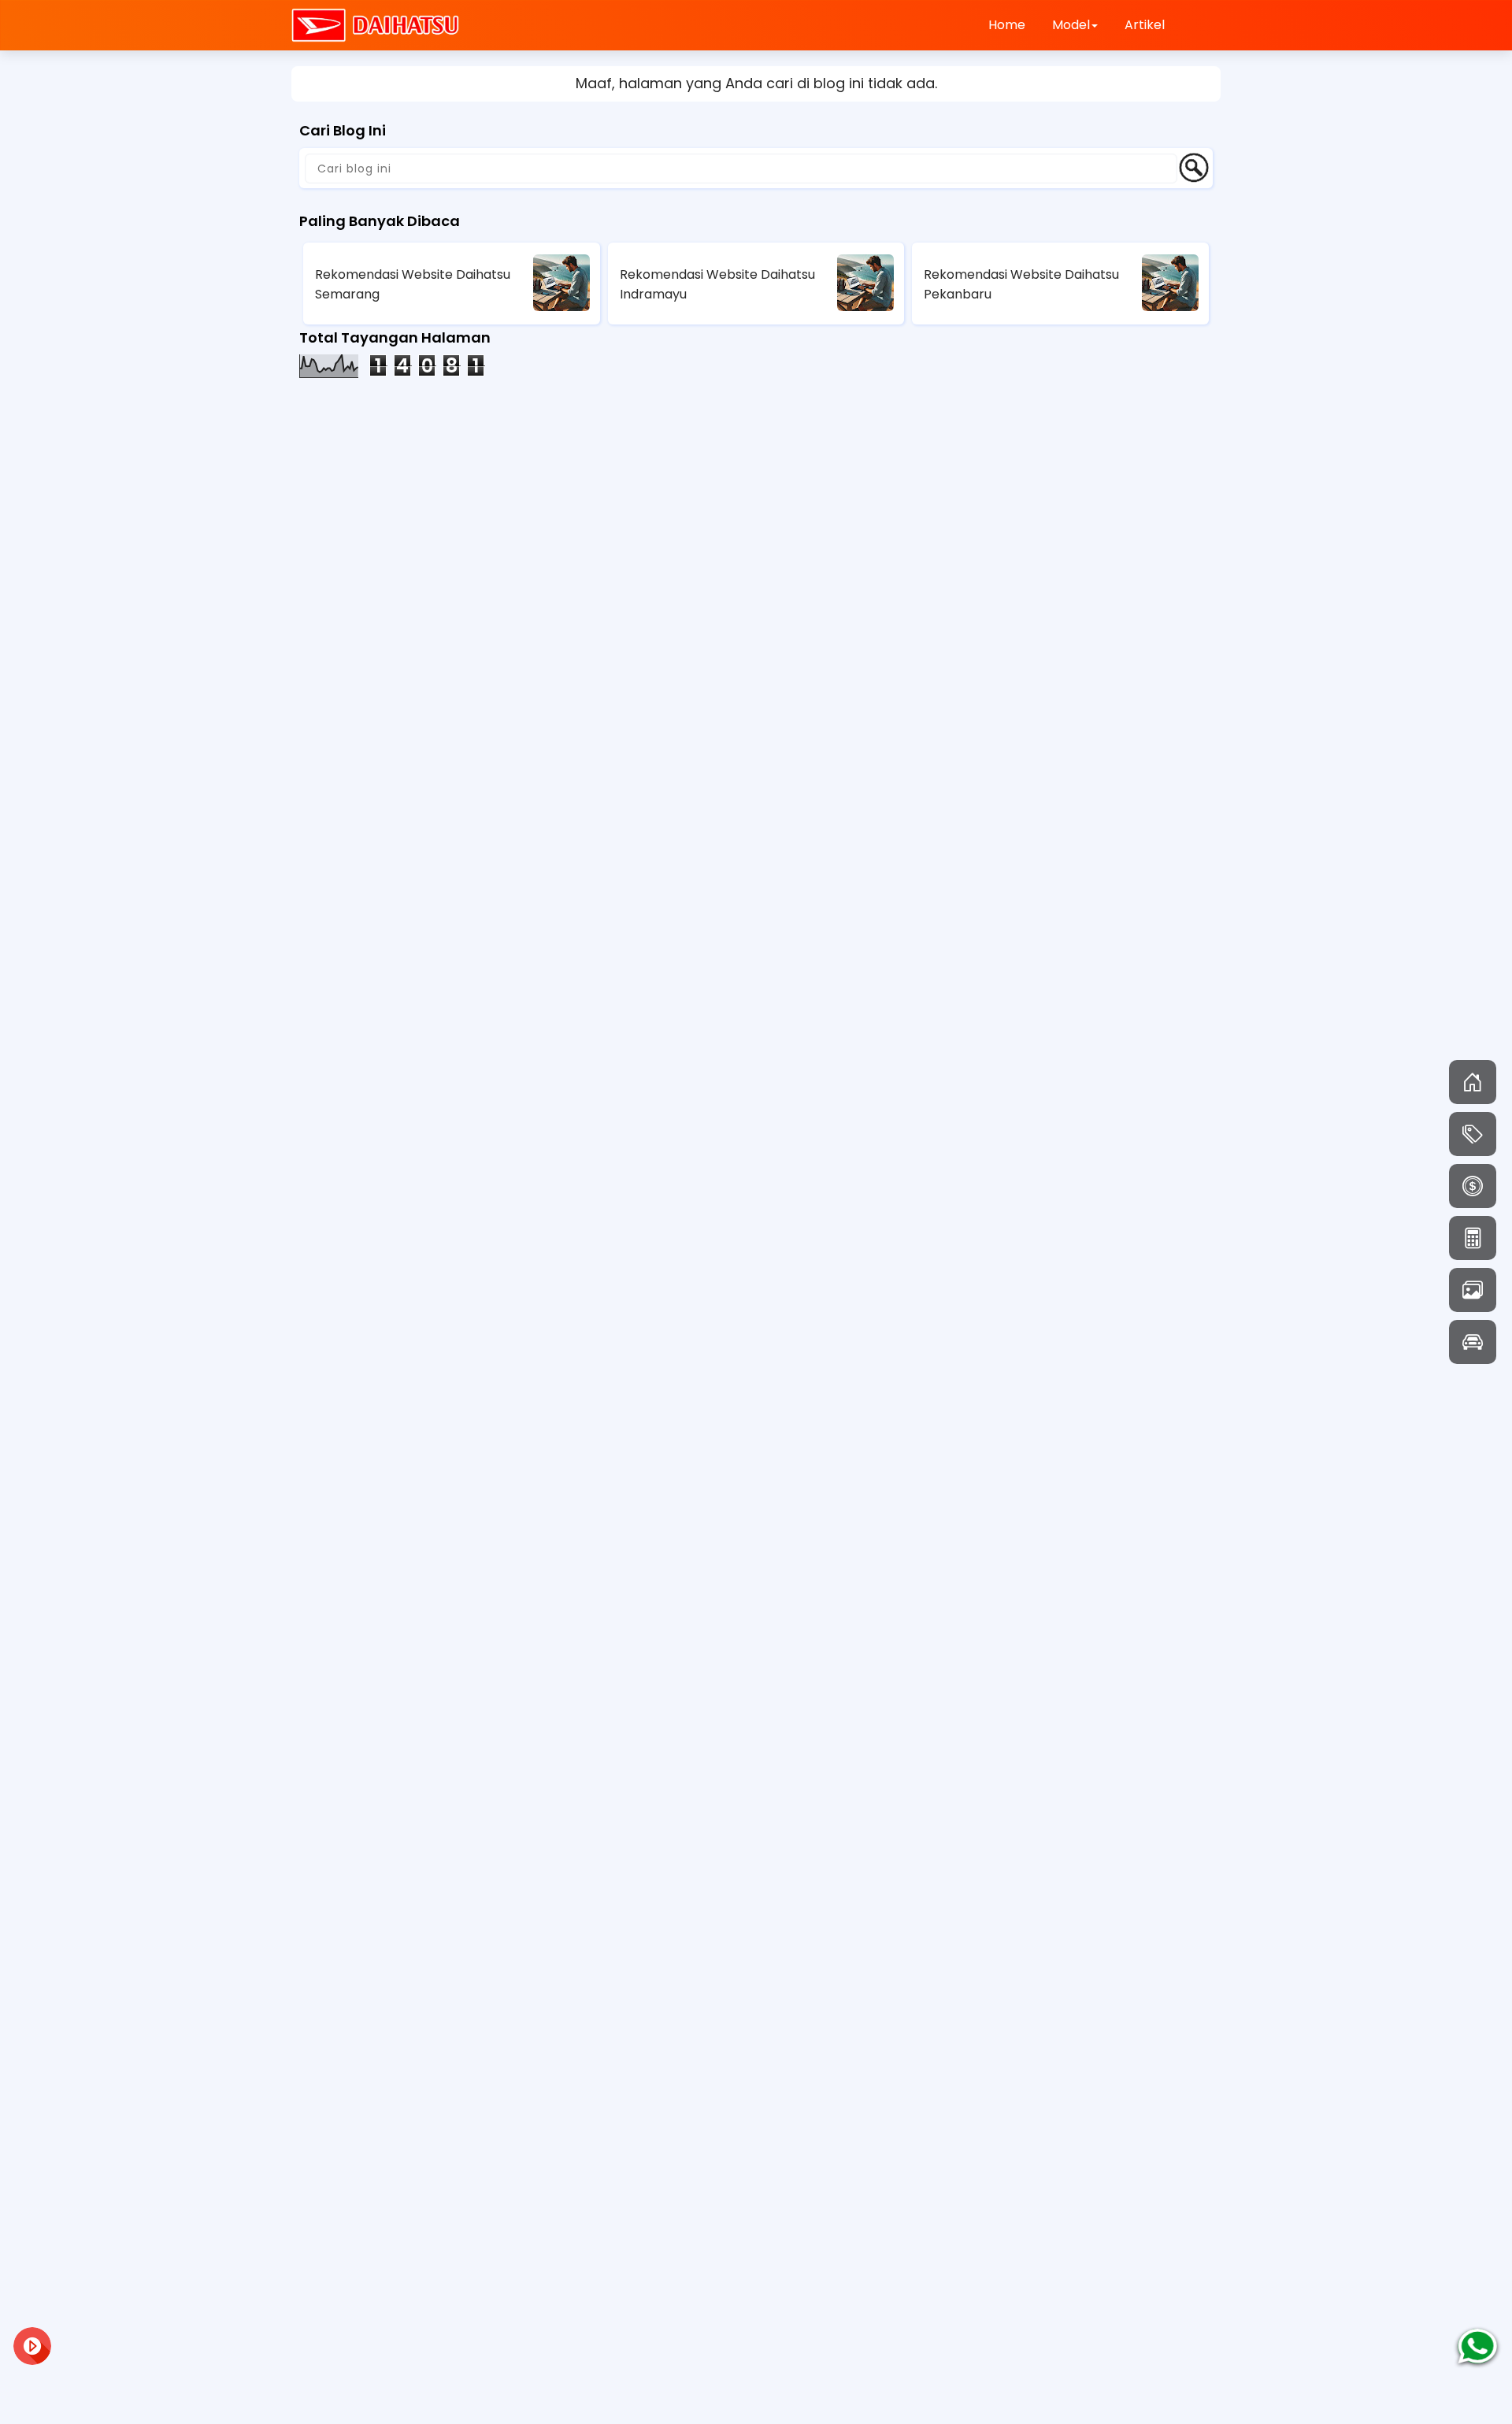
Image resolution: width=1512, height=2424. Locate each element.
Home (1007, 25)
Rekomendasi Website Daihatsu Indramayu (717, 284)
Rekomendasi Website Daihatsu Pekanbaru (1021, 284)
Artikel (1145, 25)
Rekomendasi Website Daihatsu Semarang (413, 284)
